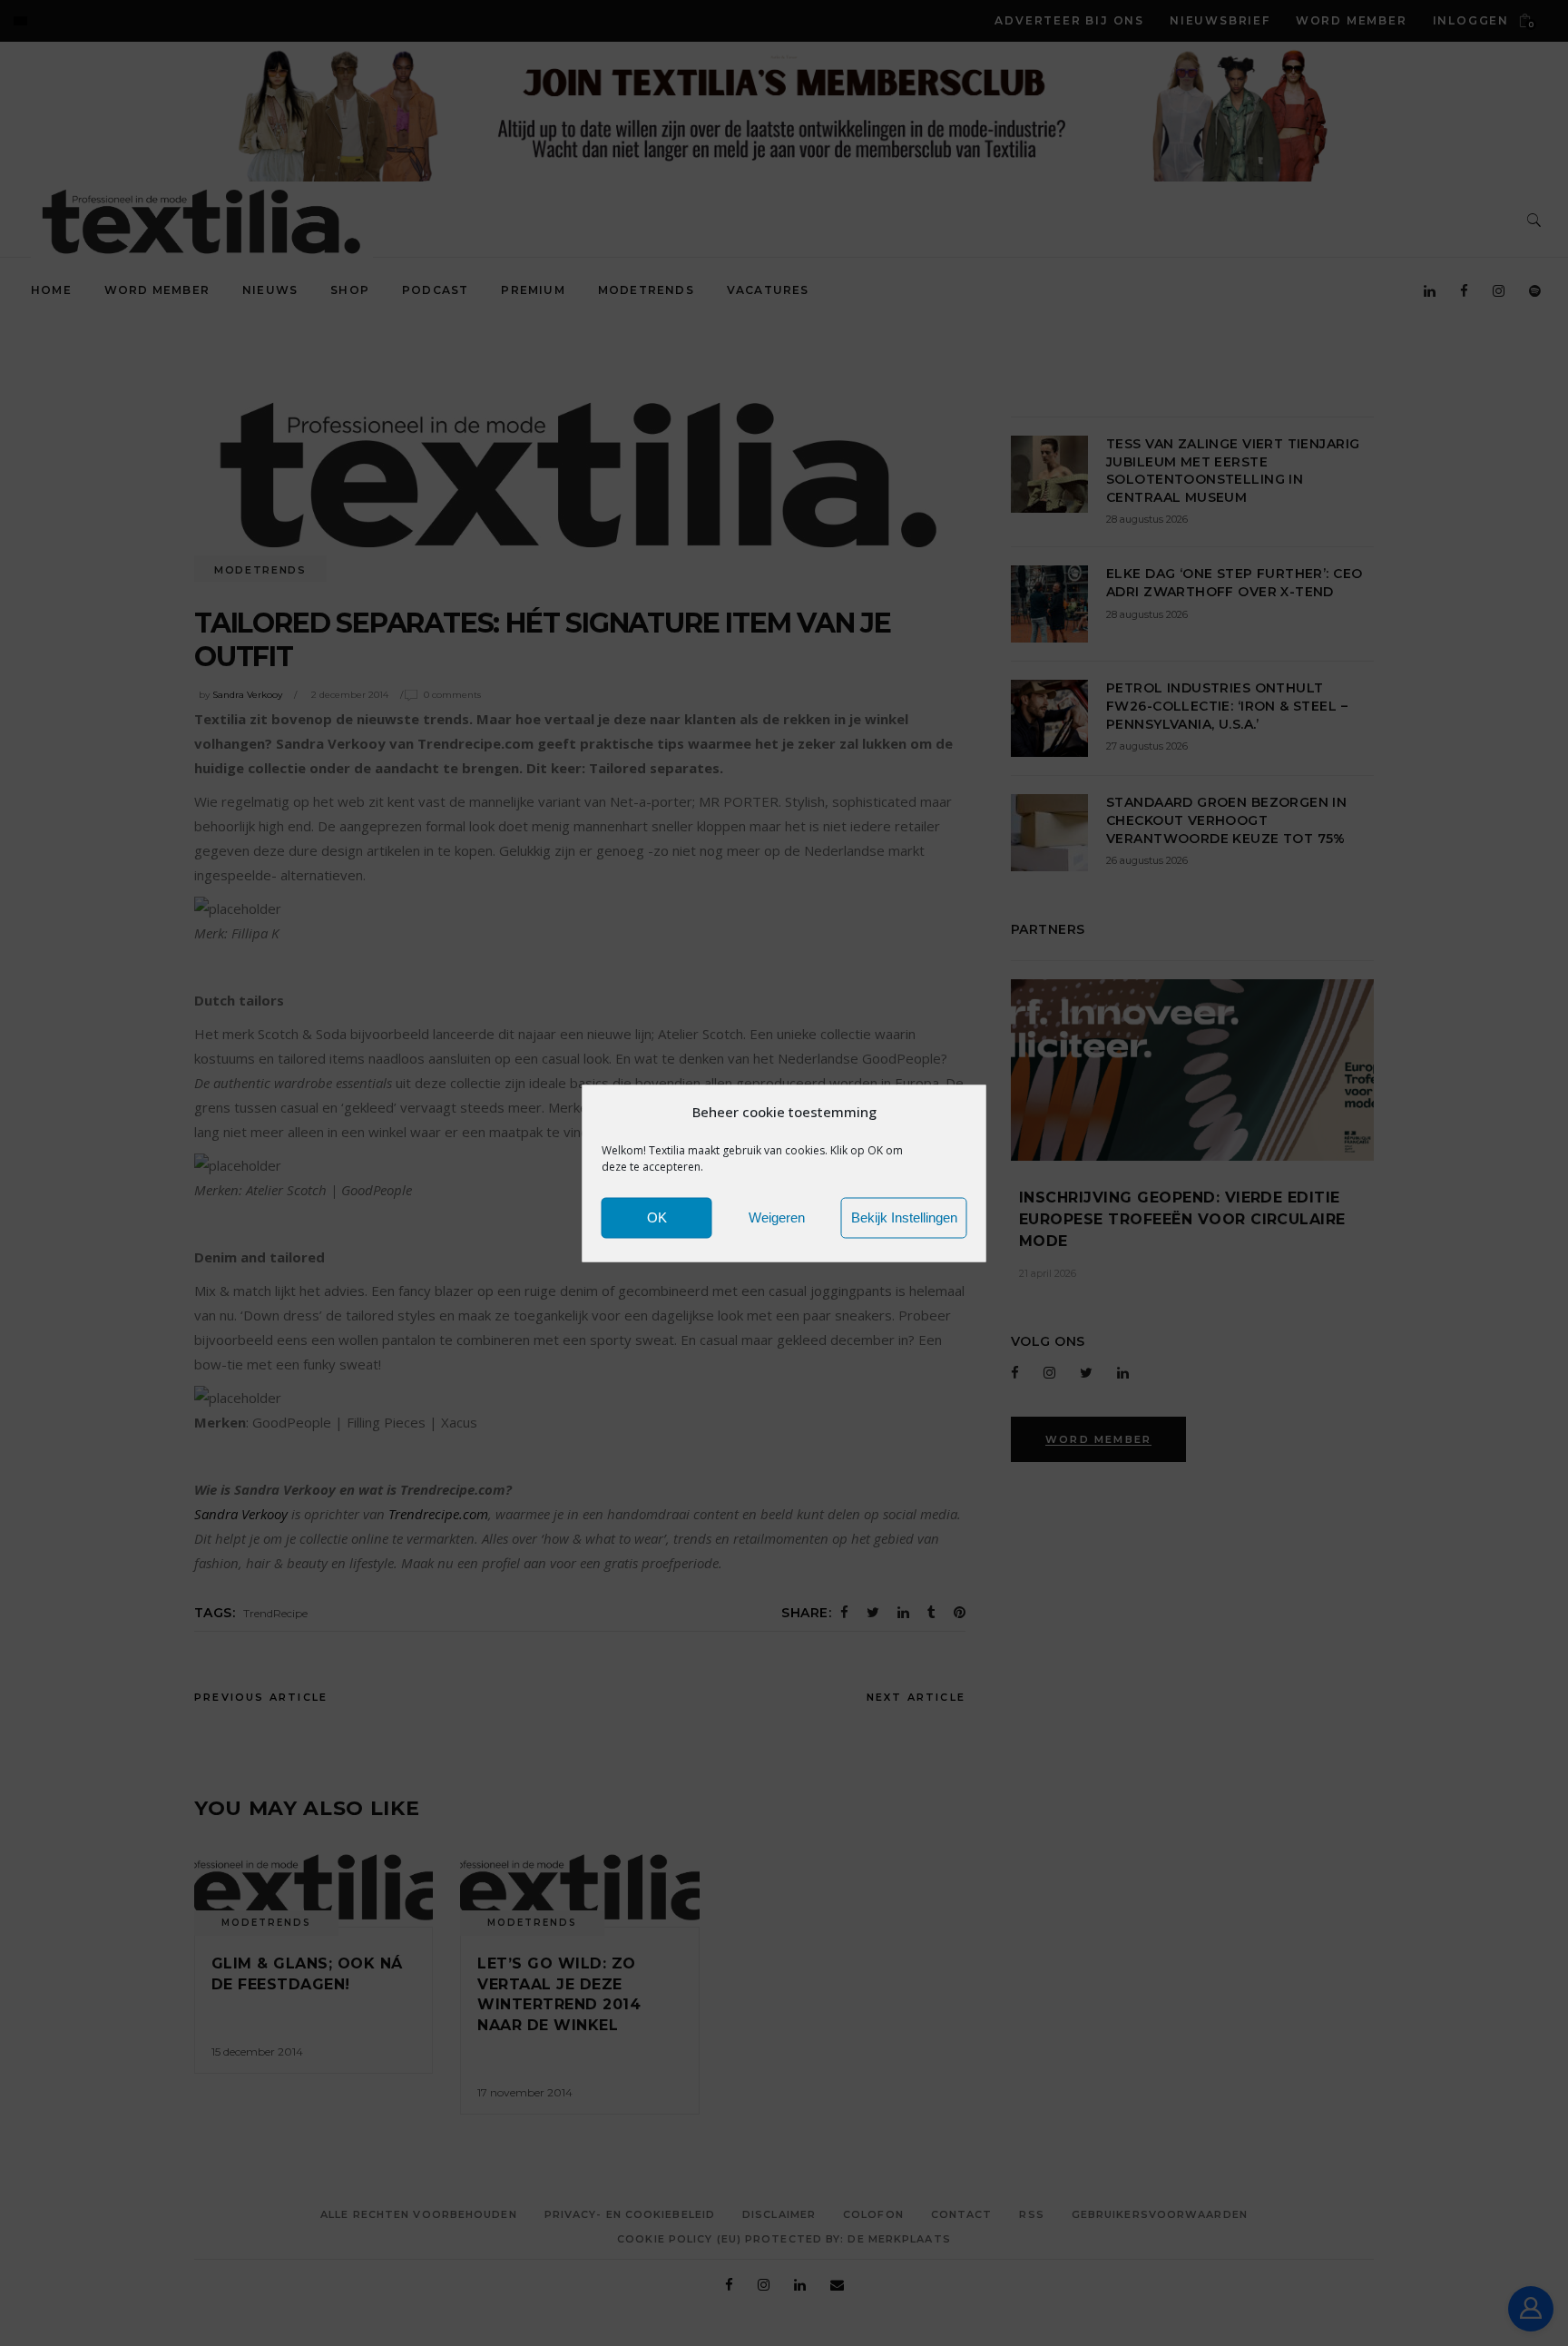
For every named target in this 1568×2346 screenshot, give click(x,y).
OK (657, 1217)
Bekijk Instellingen (904, 1217)
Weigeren (777, 1217)
